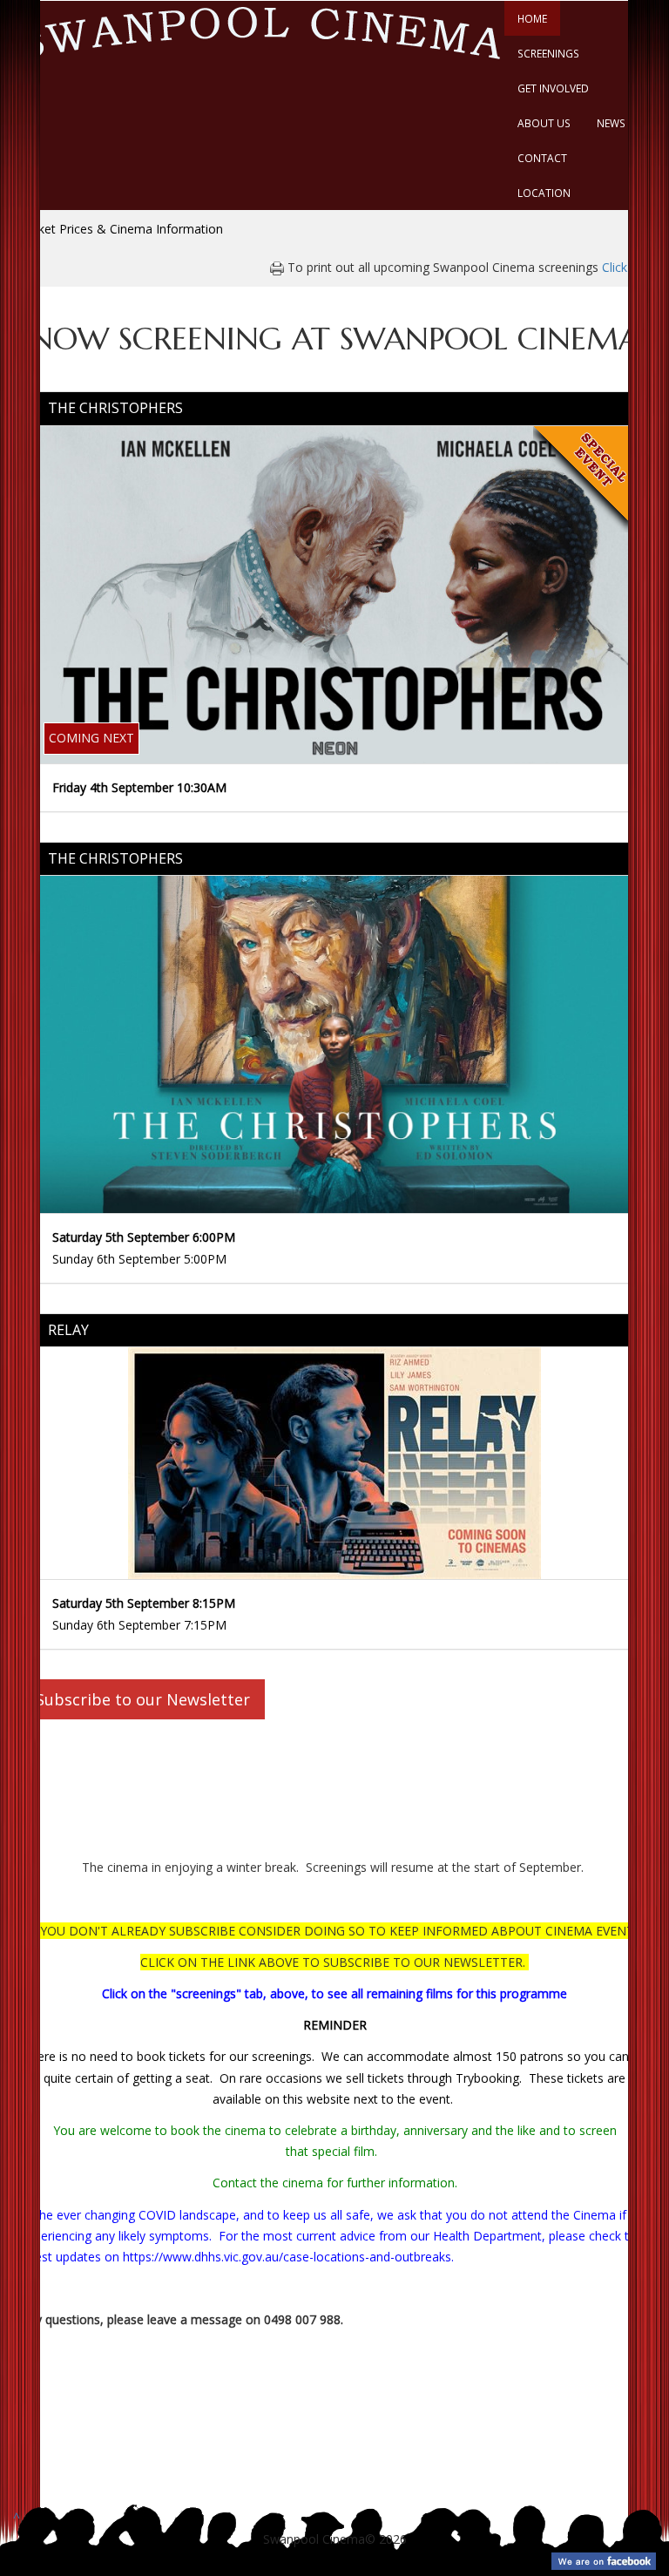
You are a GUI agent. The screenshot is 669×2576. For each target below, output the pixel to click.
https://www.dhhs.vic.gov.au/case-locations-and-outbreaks (287, 2257)
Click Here (630, 267)
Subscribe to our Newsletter (143, 1699)
